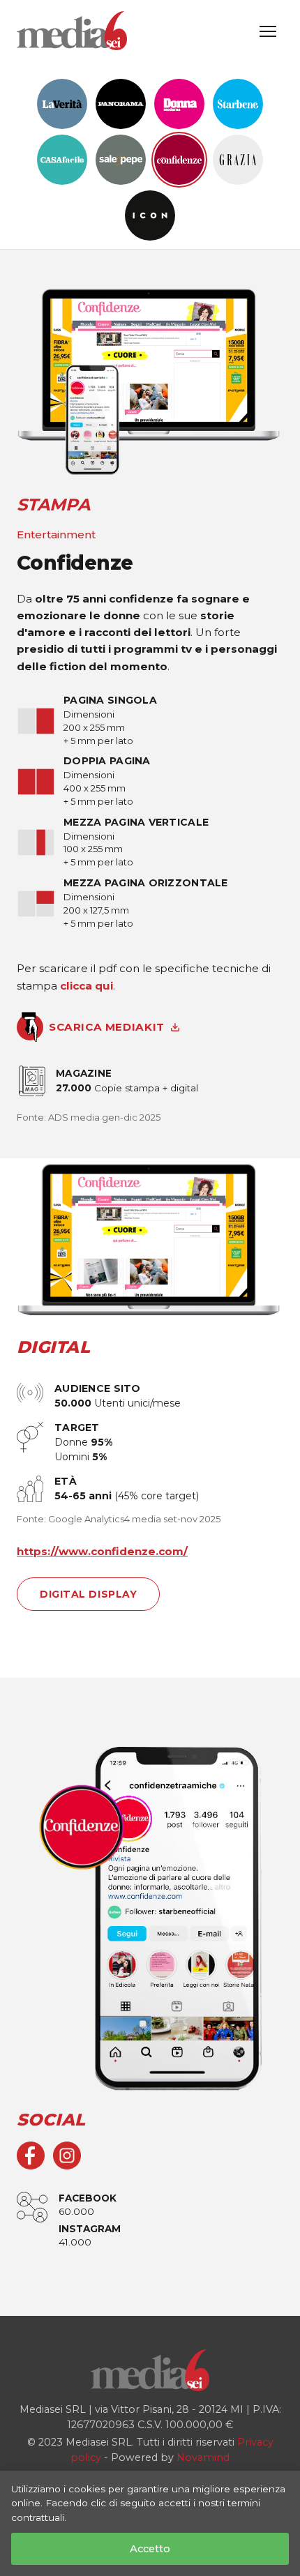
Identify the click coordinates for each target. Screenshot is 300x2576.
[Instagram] (67, 2155)
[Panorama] (121, 104)
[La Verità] (62, 104)
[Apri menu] (268, 31)
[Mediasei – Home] (72, 31)
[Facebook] (31, 2155)
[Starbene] (238, 104)
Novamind (203, 2457)
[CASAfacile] (62, 160)
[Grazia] (238, 160)
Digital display (88, 1594)
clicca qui (87, 986)
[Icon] (150, 215)
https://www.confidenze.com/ (102, 1551)
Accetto (150, 2549)
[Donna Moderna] (179, 104)
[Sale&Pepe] (121, 160)
